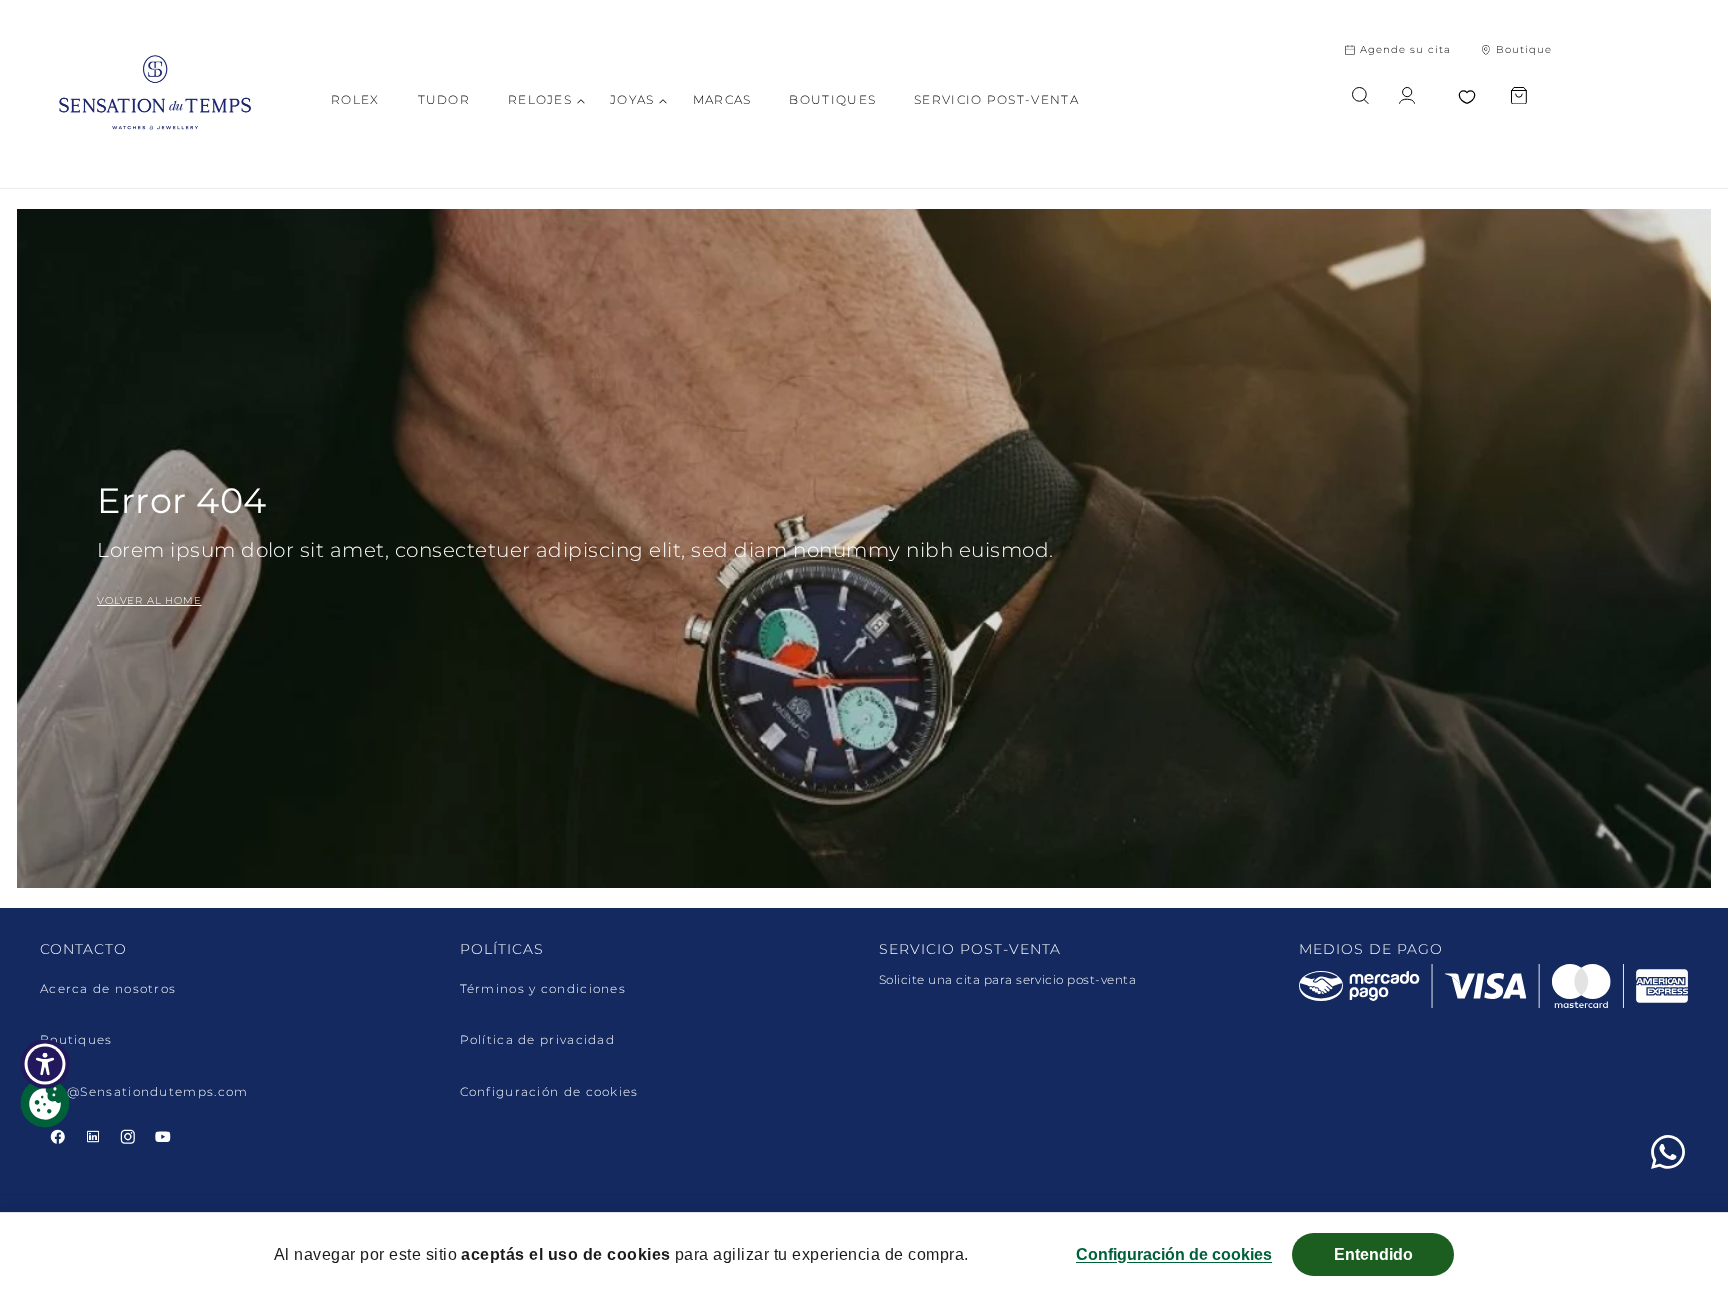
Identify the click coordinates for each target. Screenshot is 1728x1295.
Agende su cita (1405, 49)
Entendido (1373, 1254)
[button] (540, 100)
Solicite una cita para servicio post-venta (1007, 979)
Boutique (1524, 49)
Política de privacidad (538, 1040)
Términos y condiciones (543, 989)
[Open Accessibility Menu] (45, 1064)
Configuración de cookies (549, 1092)
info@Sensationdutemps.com (144, 1092)
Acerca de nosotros (108, 989)
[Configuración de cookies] (45, 1103)
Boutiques (76, 1040)
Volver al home (149, 600)
